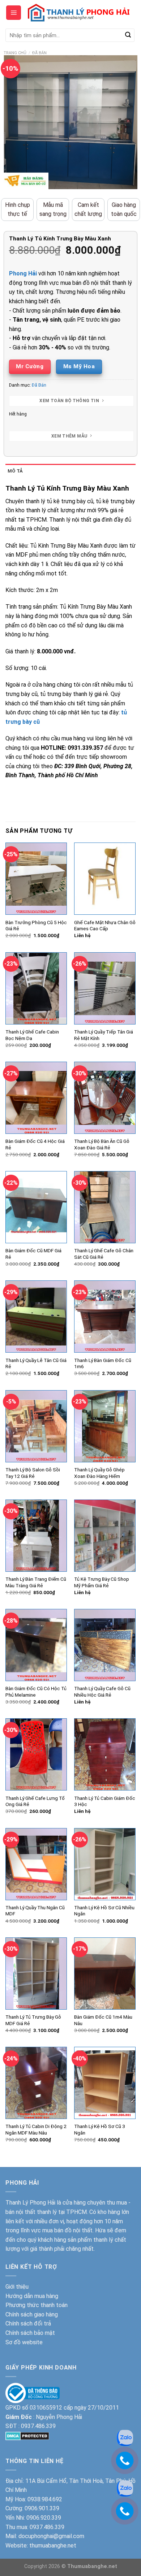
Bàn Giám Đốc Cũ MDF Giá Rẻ (33, 1254)
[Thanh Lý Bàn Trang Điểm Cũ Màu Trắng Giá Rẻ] (36, 1536)
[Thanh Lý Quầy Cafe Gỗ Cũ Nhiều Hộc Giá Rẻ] (105, 1645)
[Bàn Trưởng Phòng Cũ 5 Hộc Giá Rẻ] (36, 879)
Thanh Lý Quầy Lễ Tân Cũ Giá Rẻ (36, 1363)
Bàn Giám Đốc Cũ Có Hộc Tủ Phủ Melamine (36, 1692)
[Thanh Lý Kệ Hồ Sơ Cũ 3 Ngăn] (105, 2083)
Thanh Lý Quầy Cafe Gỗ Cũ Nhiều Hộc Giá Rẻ (102, 1692)
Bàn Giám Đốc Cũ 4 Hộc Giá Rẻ (35, 1144)
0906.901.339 (42, 2508)
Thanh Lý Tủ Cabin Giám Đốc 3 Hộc (105, 1801)
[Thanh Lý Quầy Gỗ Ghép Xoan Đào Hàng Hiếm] (105, 1426)
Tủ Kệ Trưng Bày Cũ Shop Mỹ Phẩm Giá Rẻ (102, 1582)
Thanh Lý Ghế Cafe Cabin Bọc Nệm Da (32, 1035)
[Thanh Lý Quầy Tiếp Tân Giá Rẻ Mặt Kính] (105, 988)
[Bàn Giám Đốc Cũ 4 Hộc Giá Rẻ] (36, 1098)
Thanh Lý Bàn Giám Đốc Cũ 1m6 (103, 1363)
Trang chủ (15, 53)
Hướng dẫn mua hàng (32, 2296)
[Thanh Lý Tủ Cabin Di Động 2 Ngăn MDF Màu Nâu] (36, 2083)
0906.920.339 (44, 2518)
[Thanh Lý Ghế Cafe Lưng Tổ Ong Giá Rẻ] (36, 1754)
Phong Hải (23, 273)
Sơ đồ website (24, 2342)
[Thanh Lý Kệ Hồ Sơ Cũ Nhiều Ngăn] (105, 1864)
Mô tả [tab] (15, 471)
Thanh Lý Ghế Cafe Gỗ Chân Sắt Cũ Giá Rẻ (104, 1254)
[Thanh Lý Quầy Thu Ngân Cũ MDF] (36, 1864)
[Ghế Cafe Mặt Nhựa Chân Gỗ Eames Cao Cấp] (105, 879)
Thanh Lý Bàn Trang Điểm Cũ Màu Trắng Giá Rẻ (36, 1582)
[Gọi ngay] (125, 2460)
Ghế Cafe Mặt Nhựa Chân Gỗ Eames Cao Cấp (105, 926)
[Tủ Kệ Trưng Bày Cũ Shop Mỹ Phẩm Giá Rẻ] (105, 1536)
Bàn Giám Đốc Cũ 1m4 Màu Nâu (103, 2020)
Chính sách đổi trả (28, 2323)
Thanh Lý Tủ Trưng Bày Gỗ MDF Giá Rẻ (33, 2020)
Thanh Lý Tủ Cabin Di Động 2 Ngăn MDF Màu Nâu (36, 2129)
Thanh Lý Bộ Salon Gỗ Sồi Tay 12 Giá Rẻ (33, 1473)
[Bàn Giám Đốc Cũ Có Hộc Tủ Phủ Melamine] (36, 1645)
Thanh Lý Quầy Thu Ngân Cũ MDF (35, 1911)
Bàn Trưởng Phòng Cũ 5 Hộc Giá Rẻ (36, 926)
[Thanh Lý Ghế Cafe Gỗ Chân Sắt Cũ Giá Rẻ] (105, 1207)
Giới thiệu (17, 2287)
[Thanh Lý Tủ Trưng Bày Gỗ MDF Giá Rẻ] (36, 1974)
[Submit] (128, 35)
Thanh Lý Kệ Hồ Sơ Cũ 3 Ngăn (100, 2129)
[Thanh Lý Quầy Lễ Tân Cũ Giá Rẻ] (36, 1317)
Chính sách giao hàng (32, 2314)
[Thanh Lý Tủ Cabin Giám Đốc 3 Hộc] (105, 1754)
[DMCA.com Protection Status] (27, 2435)
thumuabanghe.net (53, 2545)
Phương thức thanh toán (37, 2305)
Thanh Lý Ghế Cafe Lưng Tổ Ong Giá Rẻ (35, 1801)
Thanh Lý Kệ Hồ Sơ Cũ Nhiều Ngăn (104, 1911)
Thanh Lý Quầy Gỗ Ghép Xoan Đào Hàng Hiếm (99, 1473)
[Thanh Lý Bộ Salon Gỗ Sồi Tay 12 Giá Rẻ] (36, 1426)
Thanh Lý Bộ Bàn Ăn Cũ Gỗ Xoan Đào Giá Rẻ (102, 1144)
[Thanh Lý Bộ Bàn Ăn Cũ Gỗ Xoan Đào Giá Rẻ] (105, 1098)
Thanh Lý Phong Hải (30, 2203)
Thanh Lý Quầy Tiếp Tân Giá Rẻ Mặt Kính (104, 1035)
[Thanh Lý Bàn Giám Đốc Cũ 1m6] (105, 1317)
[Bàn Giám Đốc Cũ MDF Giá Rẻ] (36, 1207)
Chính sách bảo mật (30, 2333)
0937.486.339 (38, 2426)
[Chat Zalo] (125, 2438)
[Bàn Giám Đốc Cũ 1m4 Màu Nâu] (105, 1974)
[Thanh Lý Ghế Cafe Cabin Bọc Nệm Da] (36, 988)
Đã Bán (39, 53)
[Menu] (14, 13)
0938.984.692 (45, 2499)
